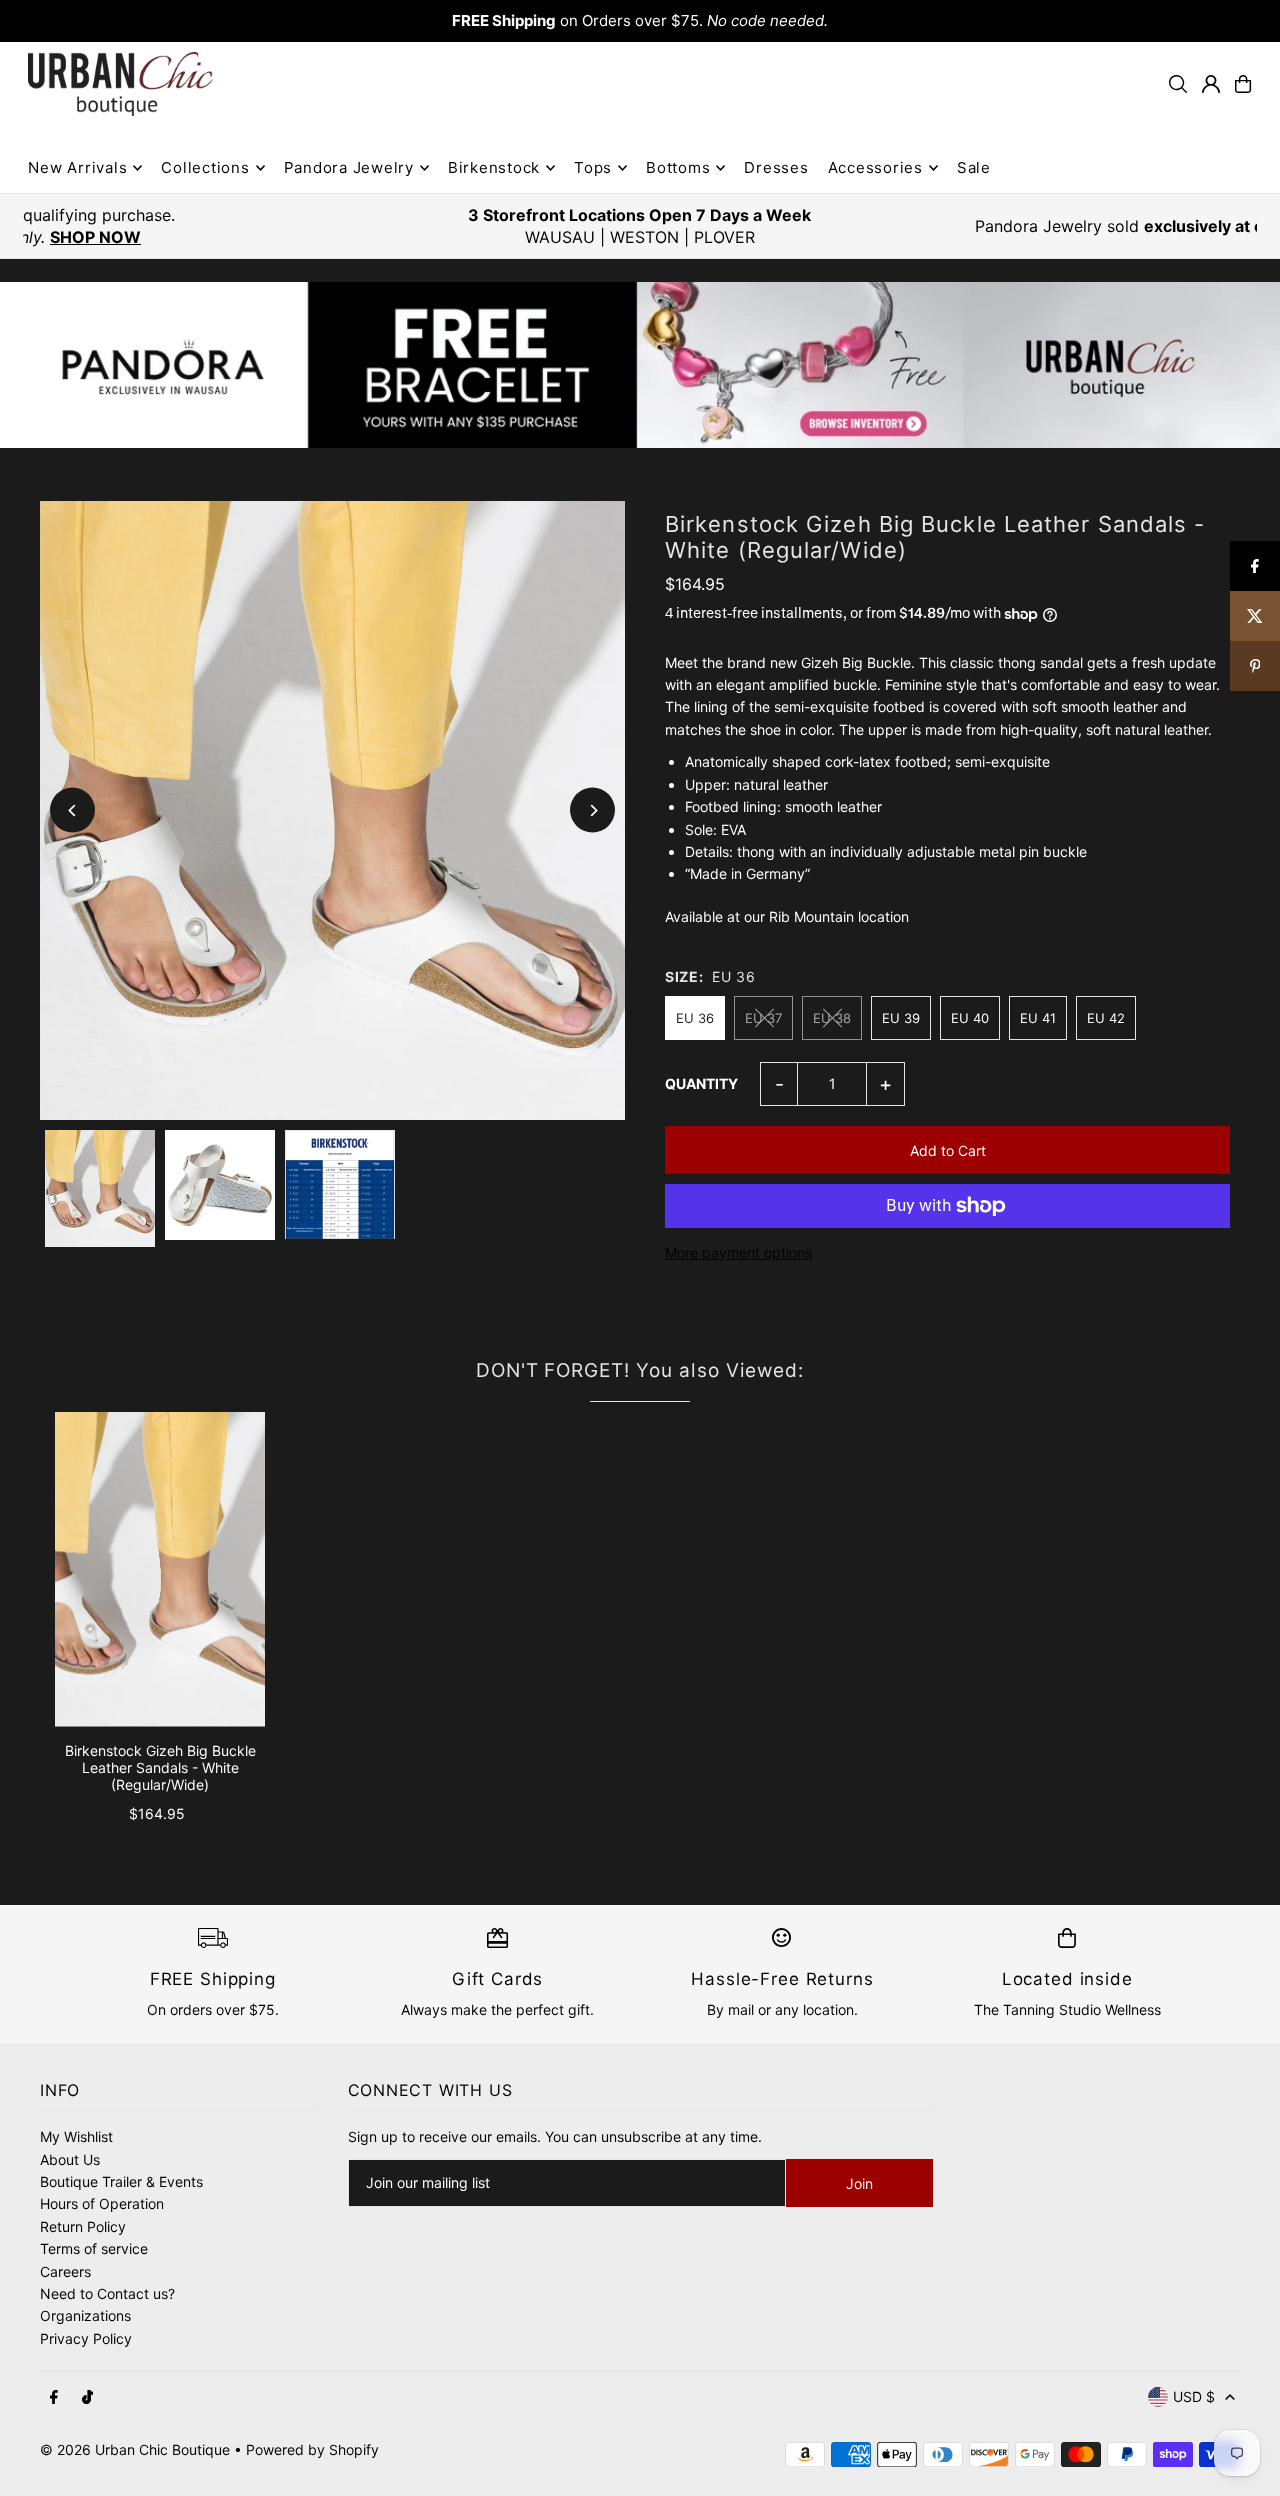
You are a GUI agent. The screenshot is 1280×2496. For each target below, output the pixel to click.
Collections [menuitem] (205, 167)
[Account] (1211, 84)
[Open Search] (1178, 84)
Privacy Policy (86, 2338)
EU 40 (970, 1018)
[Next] (592, 810)
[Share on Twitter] (1255, 616)
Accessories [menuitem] (875, 167)
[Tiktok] (87, 2398)
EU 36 (695, 1018)
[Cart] (1243, 84)
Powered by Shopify (312, 2449)
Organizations (85, 2315)
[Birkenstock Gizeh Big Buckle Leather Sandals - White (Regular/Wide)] (160, 1569)
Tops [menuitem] (593, 167)
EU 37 (763, 1018)
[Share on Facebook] (1255, 566)
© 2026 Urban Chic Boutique (135, 2449)
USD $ (1194, 2396)
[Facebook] (54, 2398)
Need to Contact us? (107, 2293)
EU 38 (832, 1018)
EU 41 (1038, 1018)
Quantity (701, 1083)
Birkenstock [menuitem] (494, 167)
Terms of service (94, 2248)
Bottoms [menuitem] (678, 167)
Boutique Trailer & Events (121, 2181)
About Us (70, 2159)
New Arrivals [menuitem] (77, 167)
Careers (65, 2271)
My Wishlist (76, 2136)
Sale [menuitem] (974, 167)
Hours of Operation (102, 2203)
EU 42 (1106, 1018)
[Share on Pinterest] (1255, 666)
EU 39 (901, 1018)
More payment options (738, 1252)
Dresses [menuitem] (776, 167)
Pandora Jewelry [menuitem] (349, 167)
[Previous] (72, 810)
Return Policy (83, 2226)
